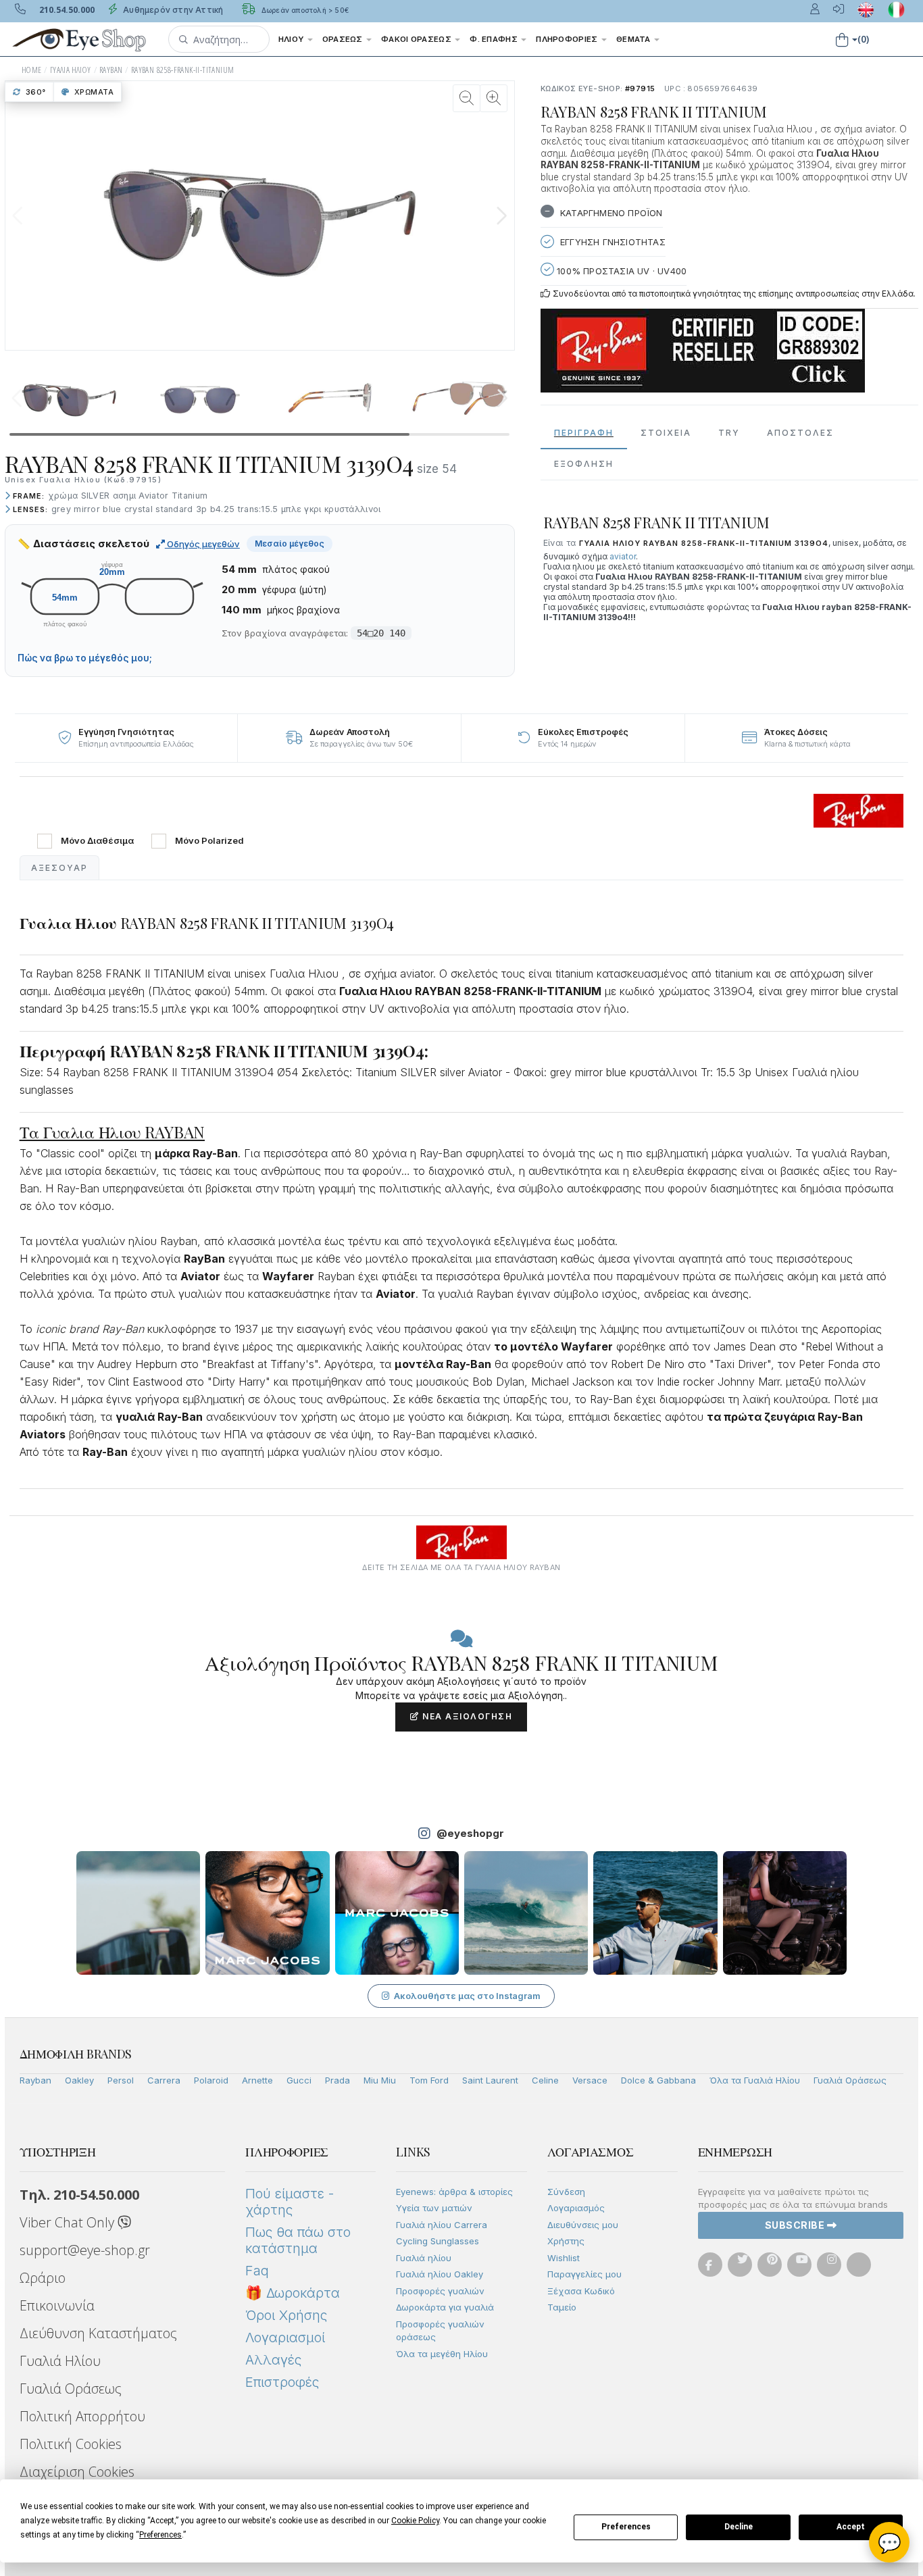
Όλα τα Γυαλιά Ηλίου (755, 2080)
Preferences (626, 2527)
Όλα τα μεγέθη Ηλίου (442, 2354)
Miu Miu (380, 2080)
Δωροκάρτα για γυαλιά (445, 2307)
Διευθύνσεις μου (583, 2225)
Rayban (35, 2080)
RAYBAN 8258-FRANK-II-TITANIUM (183, 70)
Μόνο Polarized (209, 841)
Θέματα (634, 39)
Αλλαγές (273, 2360)
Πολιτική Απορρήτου (82, 2416)
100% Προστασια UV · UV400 (620, 271)
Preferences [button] (160, 2535)
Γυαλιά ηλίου (424, 2258)
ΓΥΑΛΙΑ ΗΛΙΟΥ (71, 70)
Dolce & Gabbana (658, 2080)
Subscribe (796, 2225)
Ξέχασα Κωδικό (581, 2291)
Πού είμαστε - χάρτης (290, 2202)
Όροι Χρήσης (286, 2315)
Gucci (299, 2080)
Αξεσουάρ (59, 868)
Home (32, 70)
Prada (338, 2080)
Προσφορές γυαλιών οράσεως (440, 2331)
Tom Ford (429, 2080)
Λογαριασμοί (285, 2338)
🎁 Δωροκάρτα (293, 2293)
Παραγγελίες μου (584, 2274)
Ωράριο (43, 2278)
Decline (739, 2527)
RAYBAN (111, 70)
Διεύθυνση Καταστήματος (98, 2333)
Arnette (257, 2080)
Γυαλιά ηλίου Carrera (442, 2225)
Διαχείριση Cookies (77, 2472)
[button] (219, 39)
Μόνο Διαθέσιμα (97, 841)
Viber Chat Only (69, 2222)
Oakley (79, 2080)
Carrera (164, 2080)
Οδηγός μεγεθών (202, 544)
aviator (623, 556)
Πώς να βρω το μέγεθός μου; (85, 658)
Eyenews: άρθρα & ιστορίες (454, 2192)
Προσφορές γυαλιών (440, 2291)
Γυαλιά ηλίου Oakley (440, 2274)
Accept (851, 2527)
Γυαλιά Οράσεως (850, 2080)
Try (729, 433)
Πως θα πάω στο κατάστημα (298, 2240)
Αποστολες (800, 433)
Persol (121, 2080)
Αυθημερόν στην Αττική (172, 10)
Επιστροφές (282, 2382)
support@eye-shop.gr (85, 2250)
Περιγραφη (584, 433)
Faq (257, 2271)
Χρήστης (566, 2241)
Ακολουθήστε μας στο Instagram (467, 1996)
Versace (590, 2080)
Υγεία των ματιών (434, 2208)
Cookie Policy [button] (415, 2521)
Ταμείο (562, 2307)
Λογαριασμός (576, 2208)
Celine (545, 2080)
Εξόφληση (584, 464)
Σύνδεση (566, 2192)
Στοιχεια (666, 433)
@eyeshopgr (470, 1833)
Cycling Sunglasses (438, 2241)
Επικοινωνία (57, 2305)
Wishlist (564, 2258)
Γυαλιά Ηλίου (60, 2361)
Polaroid (211, 2080)
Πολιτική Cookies (71, 2444)
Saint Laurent (490, 2080)
